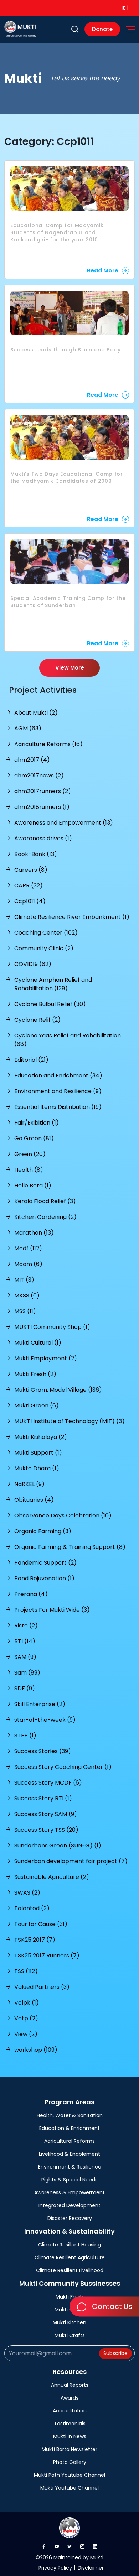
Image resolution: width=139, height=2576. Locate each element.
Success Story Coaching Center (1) (63, 1767)
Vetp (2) (26, 2018)
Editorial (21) (31, 1060)
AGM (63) (28, 728)
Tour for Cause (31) (41, 1924)
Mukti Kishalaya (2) (41, 1437)
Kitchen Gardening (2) (45, 1217)
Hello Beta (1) (33, 1186)
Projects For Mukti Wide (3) (52, 1610)
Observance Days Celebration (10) (63, 1515)
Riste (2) (26, 1625)
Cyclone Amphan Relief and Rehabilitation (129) (53, 984)
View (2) (26, 2034)
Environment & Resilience (70, 2167)
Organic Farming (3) (43, 1531)
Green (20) (30, 1154)
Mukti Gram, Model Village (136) (58, 1390)
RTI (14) (25, 1641)
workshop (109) (36, 2050)
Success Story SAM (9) (46, 1814)
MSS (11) (25, 1311)
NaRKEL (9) (29, 1484)
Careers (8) (31, 870)
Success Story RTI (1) (43, 1798)
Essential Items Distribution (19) (58, 1107)
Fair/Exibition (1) (37, 1123)
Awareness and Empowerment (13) (64, 823)
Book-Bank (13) (36, 854)
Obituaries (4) (34, 1500)
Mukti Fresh (69, 2297)
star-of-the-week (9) (45, 1720)
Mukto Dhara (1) (37, 1468)
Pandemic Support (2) (45, 1563)
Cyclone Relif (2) (37, 1020)
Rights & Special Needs (69, 2180)
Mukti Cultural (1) (38, 1343)
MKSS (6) (27, 1295)
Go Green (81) (34, 1138)
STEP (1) (25, 1735)
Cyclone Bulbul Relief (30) (50, 1004)
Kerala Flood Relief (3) (45, 1201)
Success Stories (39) (43, 1751)
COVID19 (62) (33, 964)
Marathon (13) (34, 1233)
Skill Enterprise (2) (40, 1704)
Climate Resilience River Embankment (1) (72, 917)
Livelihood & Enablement (69, 2154)
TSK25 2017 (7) (35, 1940)
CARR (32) (29, 886)
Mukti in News (70, 2436)
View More (70, 668)
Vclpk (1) (27, 2003)
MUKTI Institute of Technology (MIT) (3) (69, 1421)
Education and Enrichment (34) (58, 1076)
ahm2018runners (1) (42, 807)
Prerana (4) (31, 1594)
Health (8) (29, 1170)
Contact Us (111, 2306)
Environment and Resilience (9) (58, 1091)
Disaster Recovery (70, 2218)
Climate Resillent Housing (69, 2245)
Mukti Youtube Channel (69, 2488)
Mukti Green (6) (37, 1405)
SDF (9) (25, 1688)
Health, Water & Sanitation (70, 2115)
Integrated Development (69, 2205)
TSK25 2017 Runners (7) (47, 1955)
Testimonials (70, 2424)
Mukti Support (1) (38, 1453)
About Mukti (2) (36, 713)
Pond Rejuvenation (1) (44, 1578)
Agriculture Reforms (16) (48, 744)
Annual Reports (70, 2385)
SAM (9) (25, 1657)
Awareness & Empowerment (69, 2192)
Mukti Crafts (70, 2335)
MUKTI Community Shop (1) (52, 1327)
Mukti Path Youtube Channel (69, 2475)
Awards (69, 2398)
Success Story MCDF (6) (48, 1783)
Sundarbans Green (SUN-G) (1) (58, 1845)
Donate (102, 29)
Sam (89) (27, 1673)
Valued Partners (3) (42, 1987)
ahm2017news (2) (39, 776)
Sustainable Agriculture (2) (52, 1877)
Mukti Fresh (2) (35, 1374)
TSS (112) (26, 1971)
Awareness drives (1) (43, 838)
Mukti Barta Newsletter (69, 2449)
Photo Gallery (70, 2462)
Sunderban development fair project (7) (71, 1861)
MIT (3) (24, 1280)
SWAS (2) (27, 1893)
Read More (103, 271)
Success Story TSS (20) (46, 1830)
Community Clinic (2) (44, 948)
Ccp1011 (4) (30, 901)
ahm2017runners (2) (43, 791)
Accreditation (70, 2411)
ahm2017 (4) (32, 760)
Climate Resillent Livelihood (70, 2270)
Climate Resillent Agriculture (70, 2257)
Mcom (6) (28, 1264)
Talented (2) (32, 1908)
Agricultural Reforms (69, 2141)
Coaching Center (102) (46, 933)
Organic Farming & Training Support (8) (70, 1547)
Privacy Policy (55, 2568)
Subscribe (115, 2353)
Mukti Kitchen (69, 2322)
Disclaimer (91, 2568)
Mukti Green (69, 2310)
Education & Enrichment (69, 2128)
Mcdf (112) (28, 1248)
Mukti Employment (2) (46, 1358)
